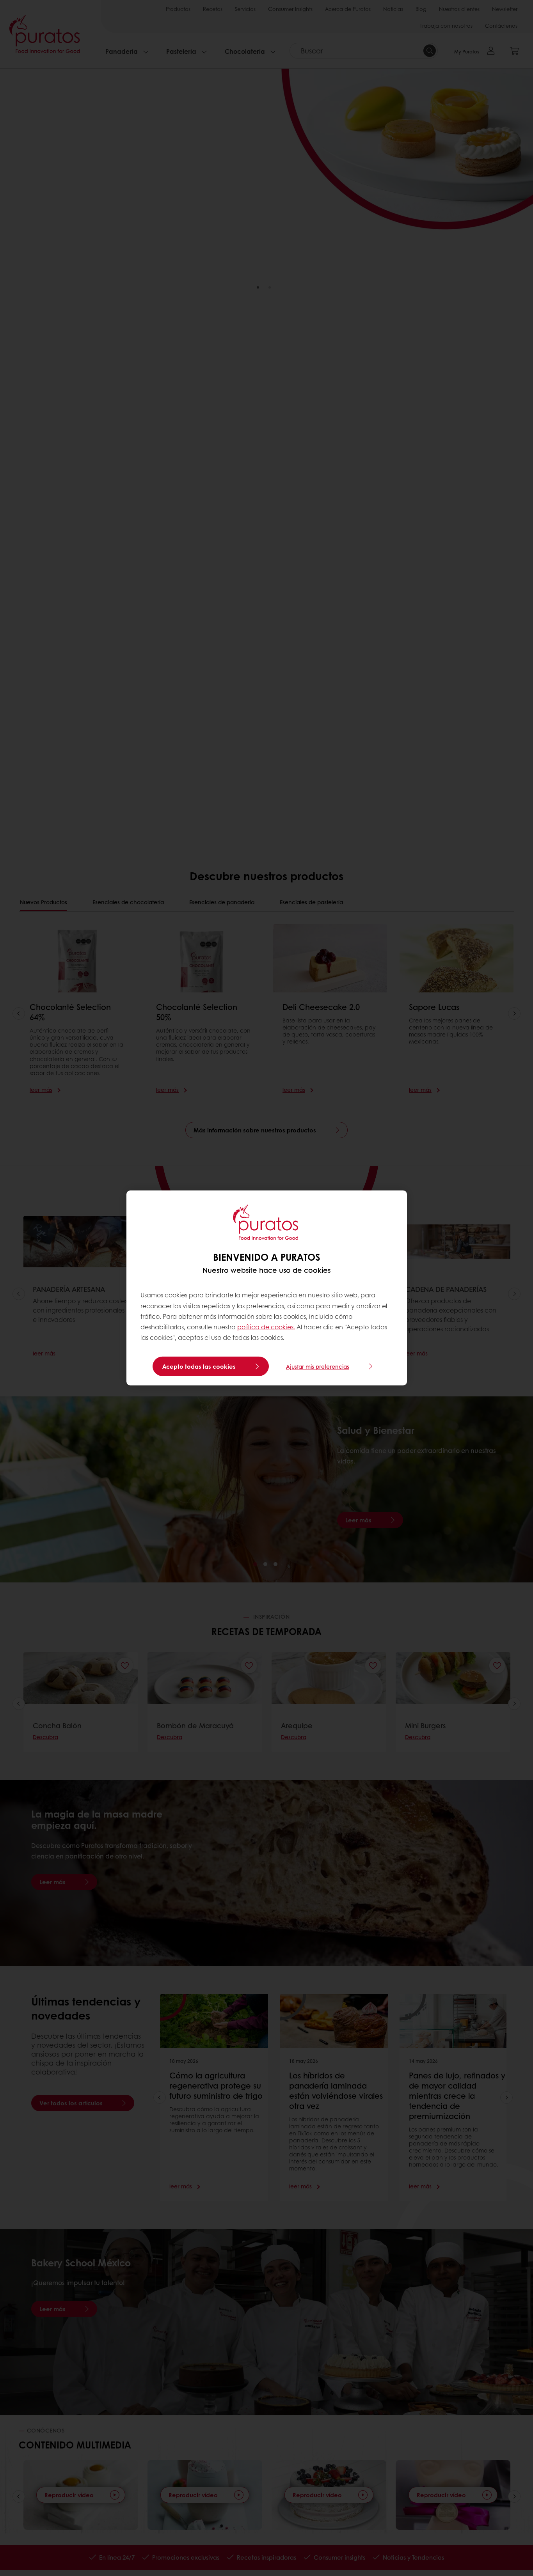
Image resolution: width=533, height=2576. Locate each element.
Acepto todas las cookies (199, 1366)
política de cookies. (266, 1327)
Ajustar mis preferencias (318, 1366)
